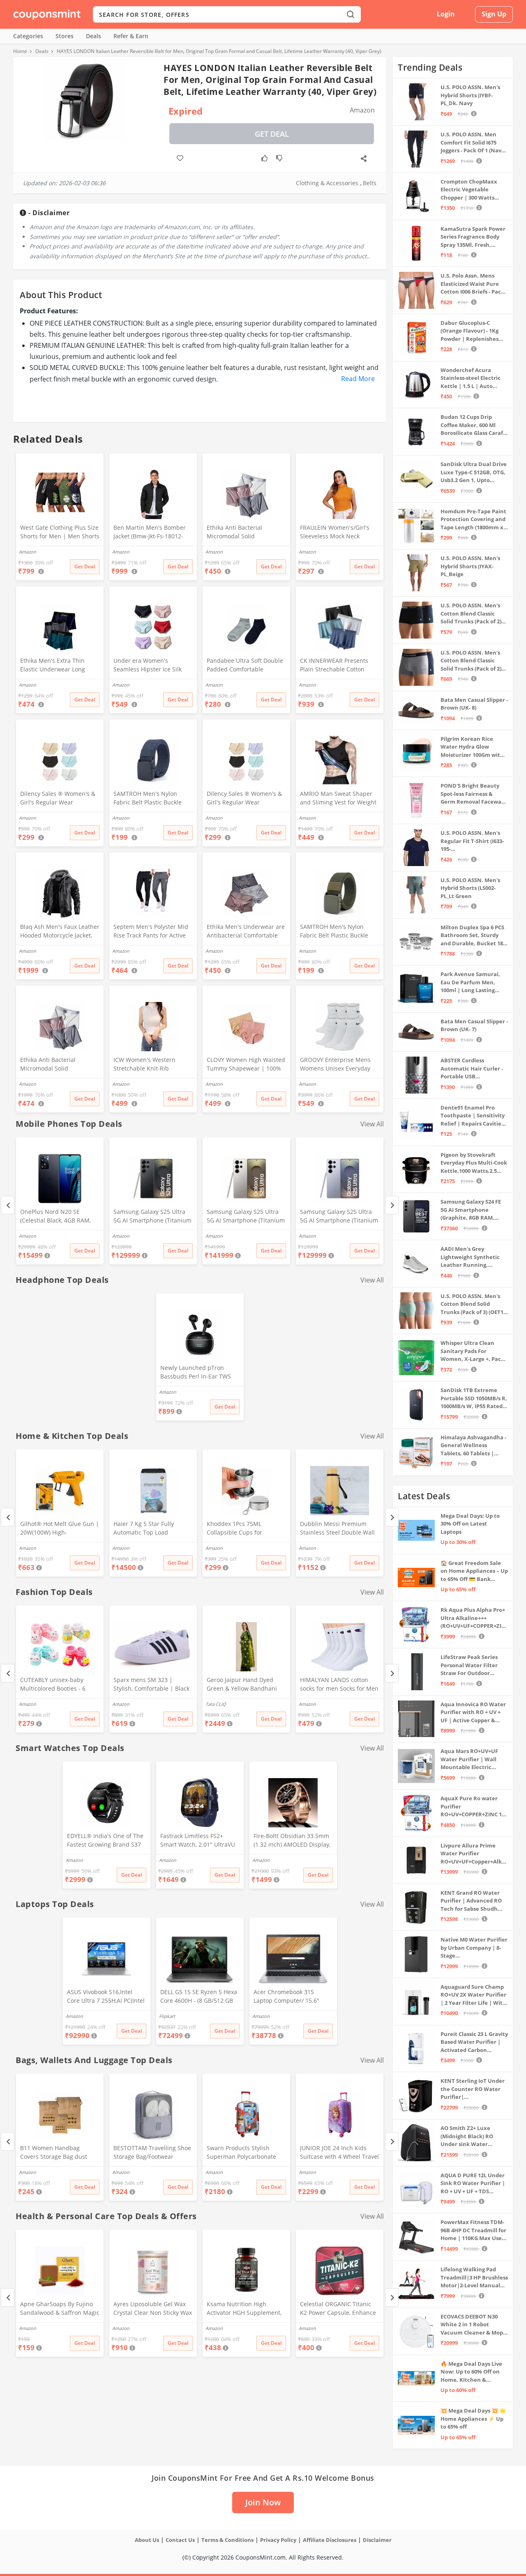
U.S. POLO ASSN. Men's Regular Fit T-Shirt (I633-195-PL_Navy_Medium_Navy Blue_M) (472, 841)
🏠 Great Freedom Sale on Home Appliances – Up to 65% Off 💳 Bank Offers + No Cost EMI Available (474, 1571)
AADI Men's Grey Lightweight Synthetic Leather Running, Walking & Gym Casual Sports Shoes (470, 1257)
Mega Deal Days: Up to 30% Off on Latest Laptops (470, 1524)
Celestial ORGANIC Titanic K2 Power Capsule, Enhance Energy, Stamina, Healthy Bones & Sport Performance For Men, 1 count (338, 2309)
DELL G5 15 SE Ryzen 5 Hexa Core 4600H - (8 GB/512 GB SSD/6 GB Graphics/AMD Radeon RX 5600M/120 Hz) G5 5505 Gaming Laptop (199, 1997)
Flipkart (167, 2016)
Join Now (263, 2502)
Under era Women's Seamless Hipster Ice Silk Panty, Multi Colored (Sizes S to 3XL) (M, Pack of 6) (152, 666)
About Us (147, 2540)
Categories (28, 36)
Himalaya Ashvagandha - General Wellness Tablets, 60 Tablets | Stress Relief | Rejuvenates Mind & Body (473, 1446)
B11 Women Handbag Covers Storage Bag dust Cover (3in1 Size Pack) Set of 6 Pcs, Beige (58, 2153)
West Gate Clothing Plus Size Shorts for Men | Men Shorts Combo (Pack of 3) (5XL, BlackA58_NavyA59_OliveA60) (60, 533)
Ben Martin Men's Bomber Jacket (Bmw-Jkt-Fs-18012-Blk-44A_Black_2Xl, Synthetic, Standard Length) (152, 533)
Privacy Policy (278, 2540)
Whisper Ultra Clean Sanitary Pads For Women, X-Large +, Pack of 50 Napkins (472, 1351)
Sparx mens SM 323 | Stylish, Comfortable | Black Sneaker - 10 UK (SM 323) (151, 1685)
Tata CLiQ (216, 1704)
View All (372, 1124)
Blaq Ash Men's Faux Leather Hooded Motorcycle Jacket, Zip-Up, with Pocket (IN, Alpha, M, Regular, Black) (60, 932)
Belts (370, 183)
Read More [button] (358, 379)
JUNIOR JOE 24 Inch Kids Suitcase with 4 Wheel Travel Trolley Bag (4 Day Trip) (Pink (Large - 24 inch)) (339, 2153)
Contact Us (180, 2540)
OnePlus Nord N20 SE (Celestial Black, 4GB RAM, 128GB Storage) (55, 1217)
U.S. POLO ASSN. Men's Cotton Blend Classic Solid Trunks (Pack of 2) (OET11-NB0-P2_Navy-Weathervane (471, 661)
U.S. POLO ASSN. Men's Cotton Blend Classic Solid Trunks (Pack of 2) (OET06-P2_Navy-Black (471, 614)
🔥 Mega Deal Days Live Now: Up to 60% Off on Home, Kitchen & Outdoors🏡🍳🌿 (471, 2372)
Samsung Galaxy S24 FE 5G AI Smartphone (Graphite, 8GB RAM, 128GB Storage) (471, 1210)
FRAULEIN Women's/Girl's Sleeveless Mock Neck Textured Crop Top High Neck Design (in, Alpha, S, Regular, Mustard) (335, 533)
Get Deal (272, 134)
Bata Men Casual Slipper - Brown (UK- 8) (474, 704)
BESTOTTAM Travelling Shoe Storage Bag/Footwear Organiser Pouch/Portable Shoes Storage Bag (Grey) (152, 2153)
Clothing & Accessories (327, 183)
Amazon (28, 1236)
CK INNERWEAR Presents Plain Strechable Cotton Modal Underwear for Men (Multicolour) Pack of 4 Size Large (337, 666)
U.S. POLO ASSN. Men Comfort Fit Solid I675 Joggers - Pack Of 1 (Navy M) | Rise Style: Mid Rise (472, 143)
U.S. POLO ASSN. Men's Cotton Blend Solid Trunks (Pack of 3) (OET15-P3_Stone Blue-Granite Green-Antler (474, 1304)
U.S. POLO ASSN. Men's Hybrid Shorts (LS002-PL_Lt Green (470, 888)
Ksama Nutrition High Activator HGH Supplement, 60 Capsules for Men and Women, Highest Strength (244, 2309)
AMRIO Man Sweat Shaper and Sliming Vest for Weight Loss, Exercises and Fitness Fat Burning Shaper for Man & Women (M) (338, 799)
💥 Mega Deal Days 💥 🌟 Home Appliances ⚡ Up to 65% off (473, 2419)
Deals (93, 36)
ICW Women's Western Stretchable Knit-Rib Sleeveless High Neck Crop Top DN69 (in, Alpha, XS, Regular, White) (150, 1065)
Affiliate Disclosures (330, 2540)
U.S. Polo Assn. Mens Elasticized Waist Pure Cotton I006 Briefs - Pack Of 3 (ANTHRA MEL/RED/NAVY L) (472, 284)
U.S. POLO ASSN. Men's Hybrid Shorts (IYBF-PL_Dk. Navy (470, 95)
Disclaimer (377, 2540)
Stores (65, 36)
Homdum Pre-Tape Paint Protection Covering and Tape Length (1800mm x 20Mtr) (473, 520)
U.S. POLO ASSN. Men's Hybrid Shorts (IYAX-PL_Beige (470, 566)
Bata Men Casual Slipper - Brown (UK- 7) (474, 1025)
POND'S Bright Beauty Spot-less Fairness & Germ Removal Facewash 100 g (474, 794)
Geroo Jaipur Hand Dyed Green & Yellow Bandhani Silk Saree (242, 1685)
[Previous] (8, 1205)
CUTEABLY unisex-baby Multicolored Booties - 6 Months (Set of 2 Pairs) (53, 1685)
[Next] (392, 1205)
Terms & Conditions (227, 2540)
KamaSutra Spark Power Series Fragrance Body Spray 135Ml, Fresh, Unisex (473, 237)
